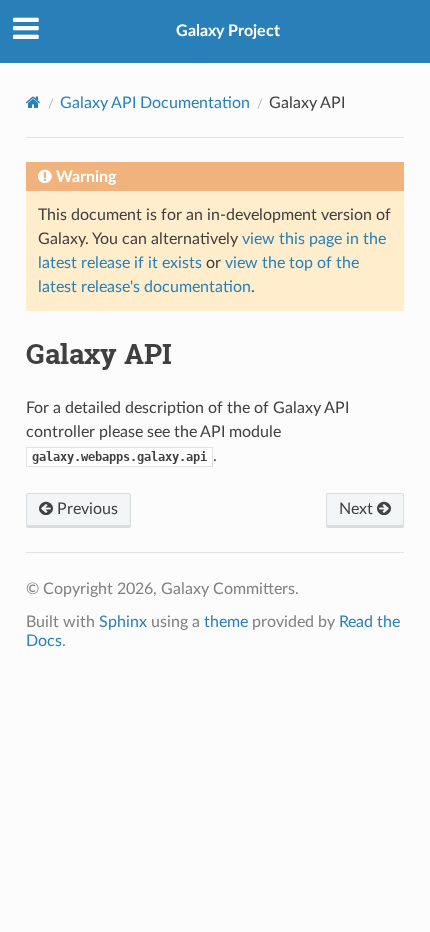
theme (226, 622)
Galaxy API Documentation (155, 103)
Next (358, 509)
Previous (85, 509)
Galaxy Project (228, 31)
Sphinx (123, 622)
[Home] (33, 102)
